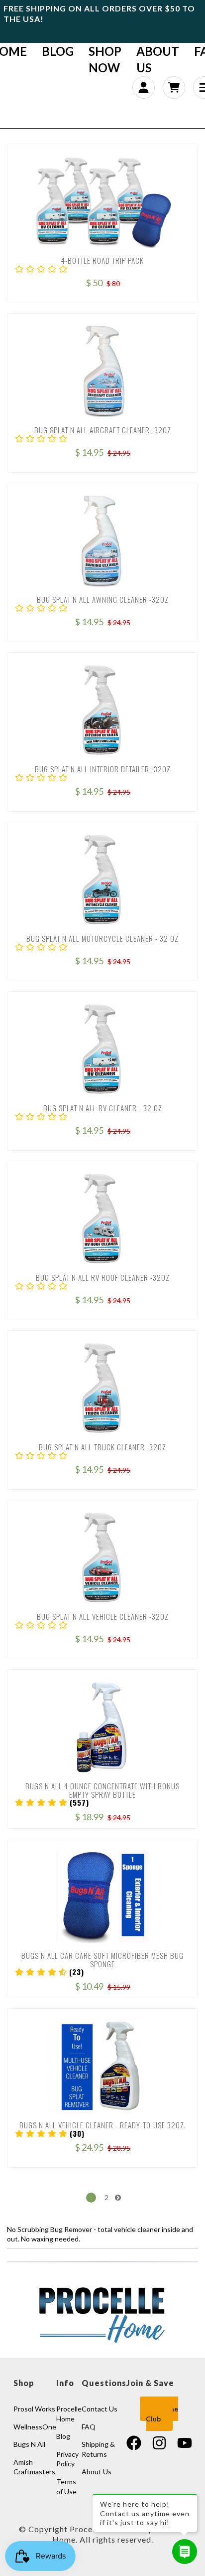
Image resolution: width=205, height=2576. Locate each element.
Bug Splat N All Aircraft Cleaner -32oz (103, 430)
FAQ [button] (89, 2427)
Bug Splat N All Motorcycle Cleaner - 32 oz (102, 938)
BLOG (58, 51)
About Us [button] (97, 2472)
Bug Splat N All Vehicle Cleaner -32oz (103, 1616)
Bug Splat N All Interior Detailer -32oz (103, 769)
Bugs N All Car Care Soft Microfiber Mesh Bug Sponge (102, 1960)
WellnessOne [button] (35, 2427)
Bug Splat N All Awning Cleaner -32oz (103, 599)
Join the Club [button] (162, 2414)
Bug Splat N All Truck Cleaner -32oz (102, 1447)
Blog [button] (63, 2436)
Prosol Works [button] (34, 2409)
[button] (41, 269)
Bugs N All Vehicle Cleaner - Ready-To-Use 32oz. (103, 2125)
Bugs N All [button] (29, 2444)
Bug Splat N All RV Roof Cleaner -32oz (103, 1277)
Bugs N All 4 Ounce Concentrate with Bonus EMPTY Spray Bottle (102, 1790)
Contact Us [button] (100, 2409)
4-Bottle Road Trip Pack (102, 260)
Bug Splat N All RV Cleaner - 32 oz (103, 1108)
